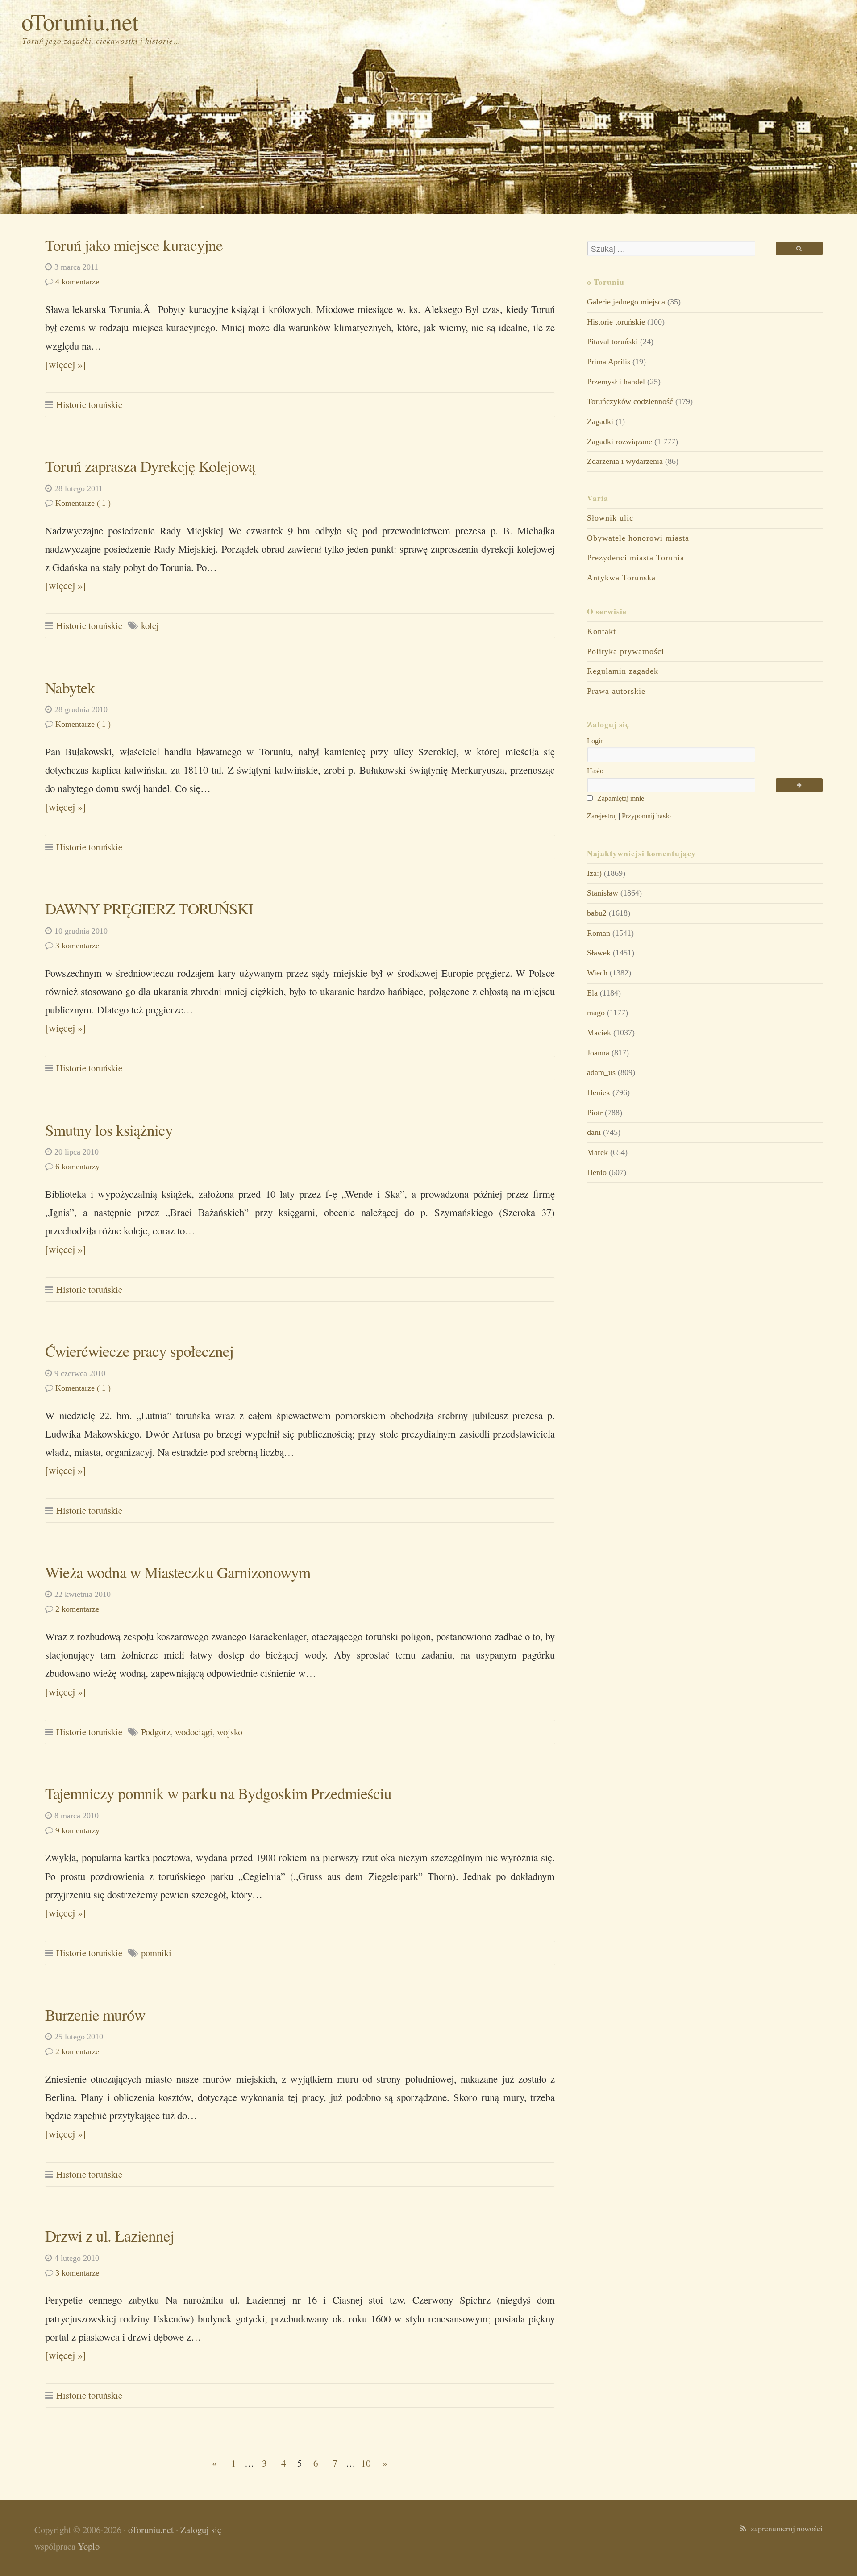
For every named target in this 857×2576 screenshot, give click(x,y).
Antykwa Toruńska (621, 578)
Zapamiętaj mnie (620, 798)
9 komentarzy (77, 1830)
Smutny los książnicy (109, 1130)
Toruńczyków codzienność (630, 401)
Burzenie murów (95, 2015)
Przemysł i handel (616, 382)
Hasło (595, 771)
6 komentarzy (77, 1167)
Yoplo (89, 2546)
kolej (150, 625)
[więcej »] (66, 364)
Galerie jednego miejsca (626, 302)
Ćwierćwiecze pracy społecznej (139, 1351)
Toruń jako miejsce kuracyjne (134, 245)
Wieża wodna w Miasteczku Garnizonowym (178, 1572)
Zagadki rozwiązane (620, 442)
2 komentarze (77, 1609)
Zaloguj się (201, 2530)
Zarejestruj (602, 816)
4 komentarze (77, 282)
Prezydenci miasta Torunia (636, 558)
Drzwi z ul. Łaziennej (110, 2236)
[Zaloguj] (799, 785)
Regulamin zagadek (623, 671)
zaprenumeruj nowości (784, 2528)
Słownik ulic (610, 518)
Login (595, 741)
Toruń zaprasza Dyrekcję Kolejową (150, 466)
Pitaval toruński (612, 342)
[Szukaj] (799, 248)
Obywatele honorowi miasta (638, 538)
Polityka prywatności (626, 651)
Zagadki (600, 421)
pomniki (156, 1953)
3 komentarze (77, 946)
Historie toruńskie (89, 404)
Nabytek (70, 687)
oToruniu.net (80, 21)
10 (366, 2463)
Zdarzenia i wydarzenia (625, 461)
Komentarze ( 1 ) (83, 503)
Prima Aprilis (609, 362)
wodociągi (194, 1732)
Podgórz (156, 1732)
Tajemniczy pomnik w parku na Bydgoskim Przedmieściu (218, 1793)
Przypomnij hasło (646, 816)
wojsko (230, 1732)
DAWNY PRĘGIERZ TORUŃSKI (149, 908)
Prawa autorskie (616, 691)
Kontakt (601, 631)
